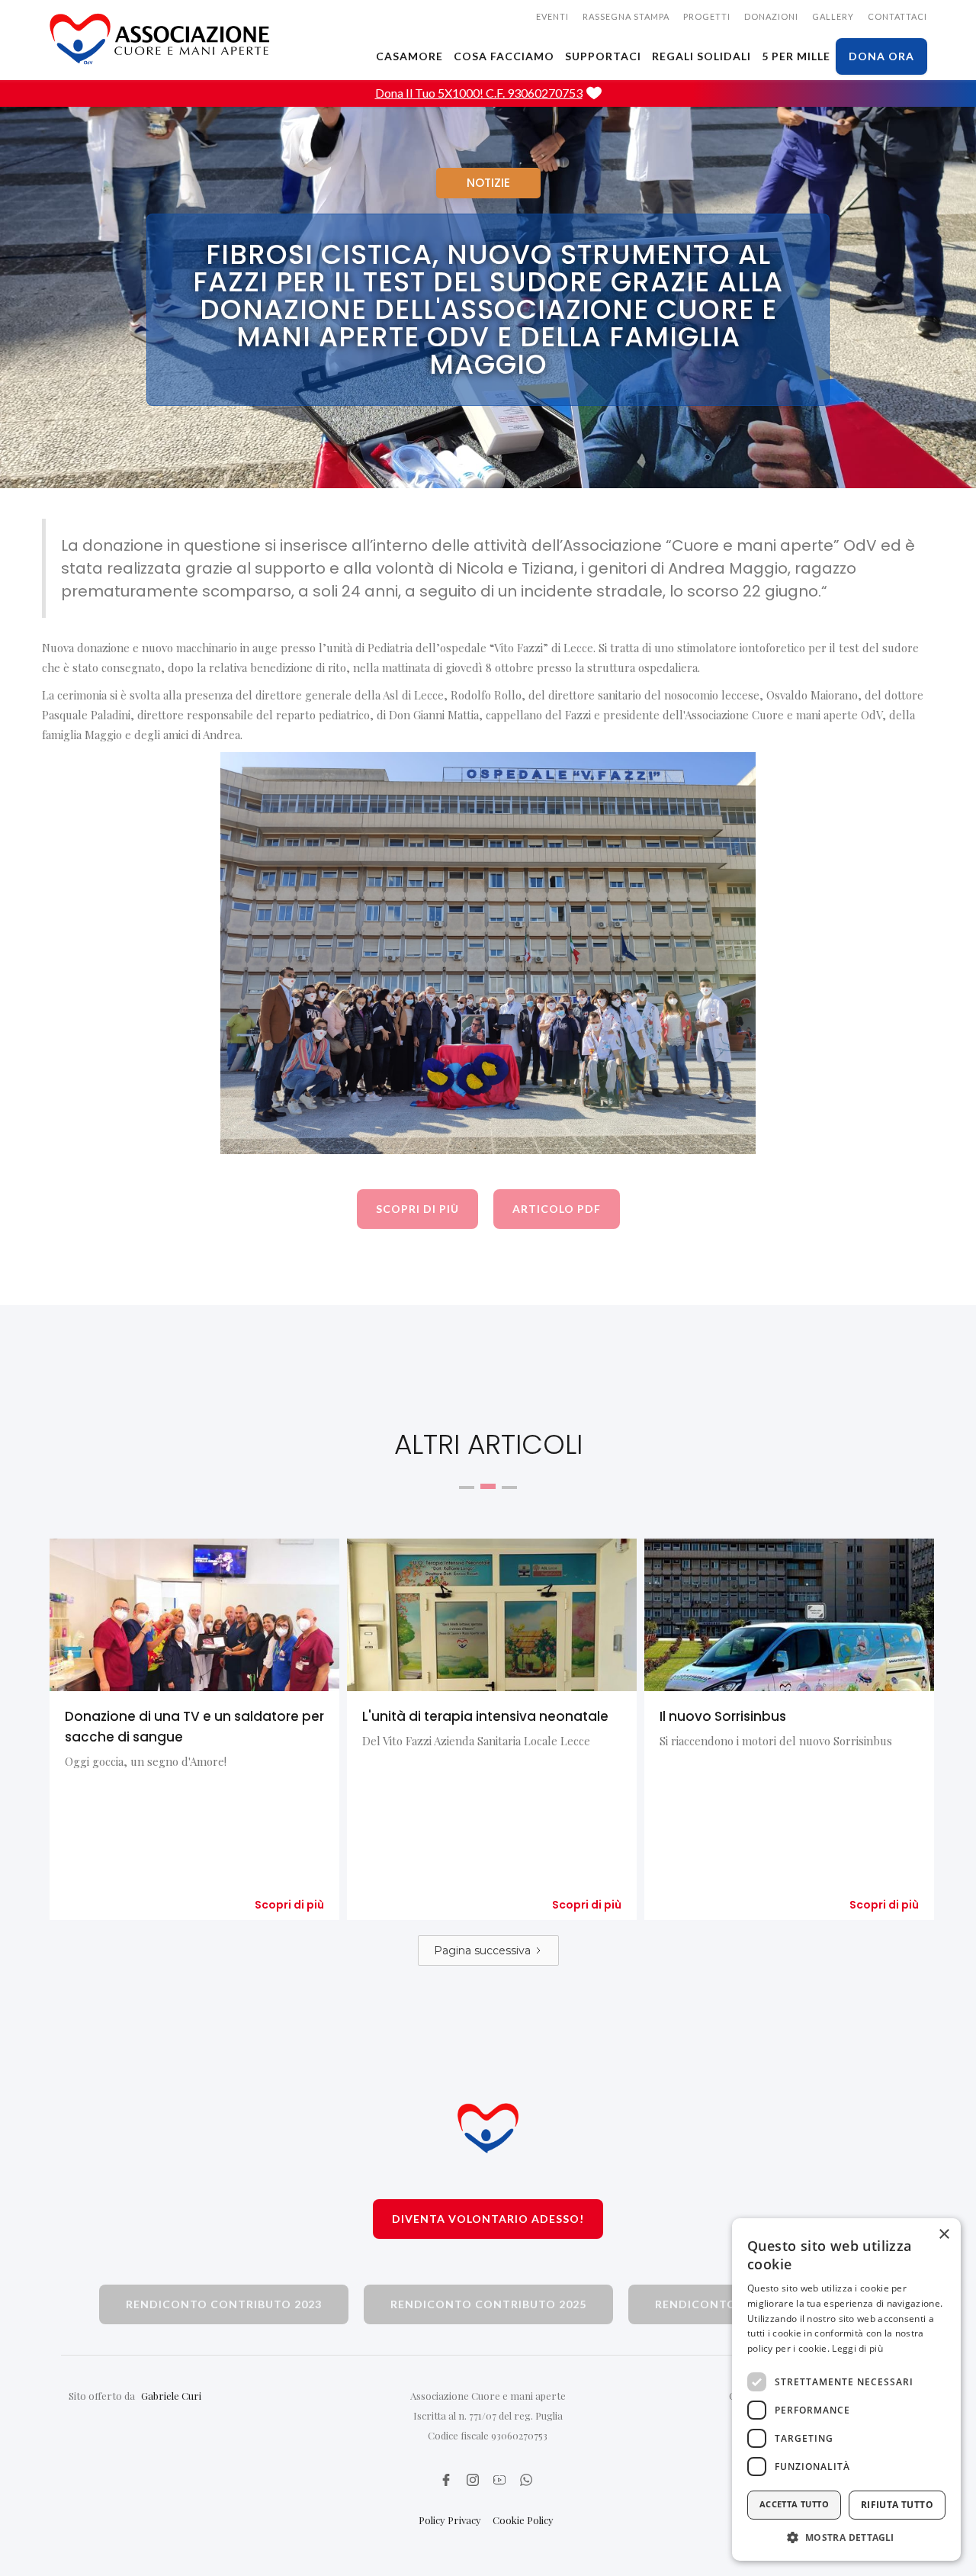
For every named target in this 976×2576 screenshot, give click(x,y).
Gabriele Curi (171, 2396)
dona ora (881, 56)
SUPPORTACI (603, 56)
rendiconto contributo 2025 (488, 2304)
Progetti (707, 16)
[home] (160, 39)
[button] (846, 2537)
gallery (833, 16)
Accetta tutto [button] (794, 2504)
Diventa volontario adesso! (488, 2219)
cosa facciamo (504, 56)
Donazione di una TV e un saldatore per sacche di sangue (194, 1727)
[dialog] (846, 2389)
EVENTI (552, 16)
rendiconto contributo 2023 (224, 2304)
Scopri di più (289, 1905)
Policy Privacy (450, 2520)
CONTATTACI (897, 16)
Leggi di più (857, 2348)
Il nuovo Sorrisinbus (723, 1716)
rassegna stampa (626, 16)
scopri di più (417, 1209)
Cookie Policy (523, 2520)
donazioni (771, 16)
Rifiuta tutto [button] (897, 2505)
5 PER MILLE (796, 56)
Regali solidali (701, 56)
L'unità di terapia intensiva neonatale (485, 1716)
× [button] (944, 2235)
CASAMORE (409, 56)
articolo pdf (557, 1209)
